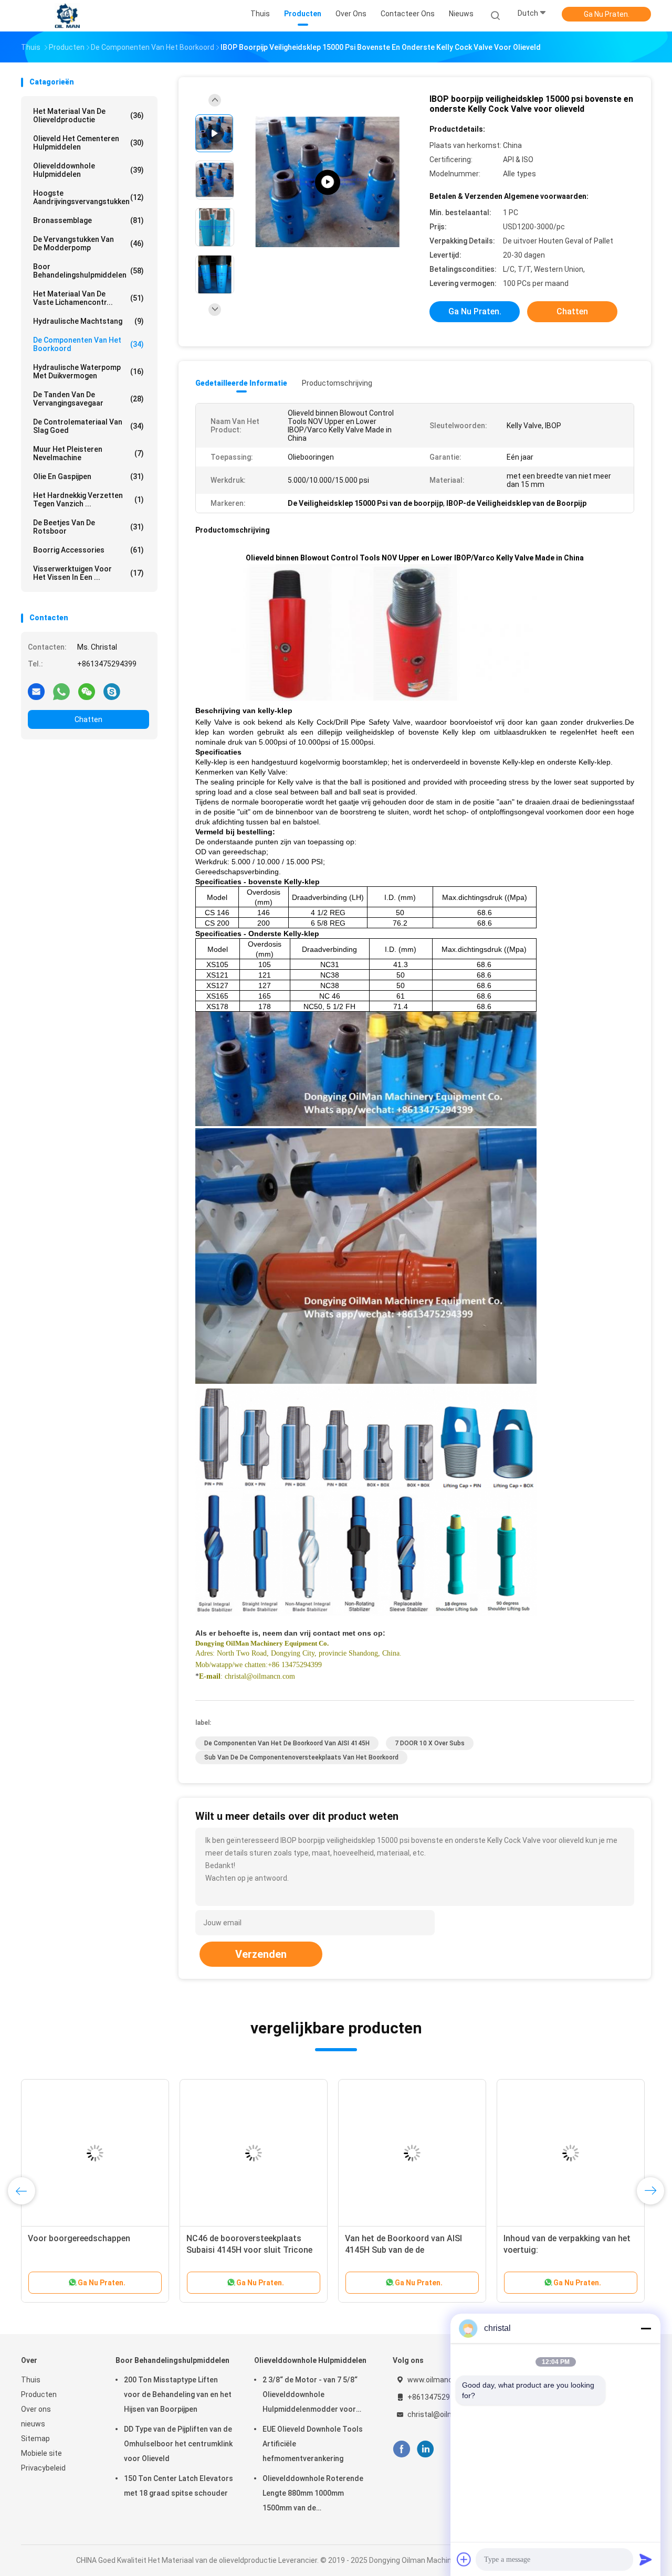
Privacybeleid (43, 2468)
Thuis (31, 2380)
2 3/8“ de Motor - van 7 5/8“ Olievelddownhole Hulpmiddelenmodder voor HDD (310, 2396)
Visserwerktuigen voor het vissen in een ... (88, 573)
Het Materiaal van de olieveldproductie (88, 115)
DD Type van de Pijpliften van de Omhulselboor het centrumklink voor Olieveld (178, 2444)
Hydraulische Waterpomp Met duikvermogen (88, 372)
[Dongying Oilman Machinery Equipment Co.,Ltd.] (67, 16)
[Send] (646, 2559)
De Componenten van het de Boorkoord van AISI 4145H (287, 1743)
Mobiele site (41, 2453)
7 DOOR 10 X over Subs (430, 1743)
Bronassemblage (88, 220)
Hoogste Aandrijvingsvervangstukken (88, 197)
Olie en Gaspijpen (88, 476)
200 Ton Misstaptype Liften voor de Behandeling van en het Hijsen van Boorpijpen (178, 2394)
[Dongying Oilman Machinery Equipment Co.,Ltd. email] (36, 691)
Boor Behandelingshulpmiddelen (88, 271)
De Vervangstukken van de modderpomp (88, 243)
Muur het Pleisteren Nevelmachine (88, 453)
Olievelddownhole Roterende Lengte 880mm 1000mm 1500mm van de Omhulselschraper (313, 2495)
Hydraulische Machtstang (88, 321)
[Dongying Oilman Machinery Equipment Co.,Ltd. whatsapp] (61, 691)
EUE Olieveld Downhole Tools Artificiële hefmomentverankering (313, 2444)
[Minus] (646, 2328)
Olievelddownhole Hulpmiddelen (88, 170)
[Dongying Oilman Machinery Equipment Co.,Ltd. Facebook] (401, 2449)
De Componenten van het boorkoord (88, 344)
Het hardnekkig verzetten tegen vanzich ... (88, 500)
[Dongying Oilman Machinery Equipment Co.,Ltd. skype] (112, 691)
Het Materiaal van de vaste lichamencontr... (88, 298)
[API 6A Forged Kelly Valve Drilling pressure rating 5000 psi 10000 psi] (328, 182)
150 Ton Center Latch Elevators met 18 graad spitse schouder (178, 2486)
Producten (39, 2394)
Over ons (36, 2409)
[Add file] (464, 2559)
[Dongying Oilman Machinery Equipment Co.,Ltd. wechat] (87, 691)
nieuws (33, 2424)
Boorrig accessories (88, 550)
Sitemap (35, 2439)
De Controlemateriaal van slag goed (88, 426)
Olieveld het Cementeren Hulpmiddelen (88, 143)
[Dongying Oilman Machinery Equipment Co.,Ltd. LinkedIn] (426, 2449)
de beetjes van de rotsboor (88, 527)
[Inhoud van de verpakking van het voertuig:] (571, 2153)
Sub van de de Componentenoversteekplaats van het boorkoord (301, 1757)
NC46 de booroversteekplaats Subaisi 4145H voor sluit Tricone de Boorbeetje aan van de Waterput (254, 2250)
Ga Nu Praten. (607, 14)
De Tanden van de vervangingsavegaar (88, 399)
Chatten (88, 719)
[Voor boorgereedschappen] (95, 2153)
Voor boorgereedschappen (79, 2238)
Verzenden (261, 1954)
